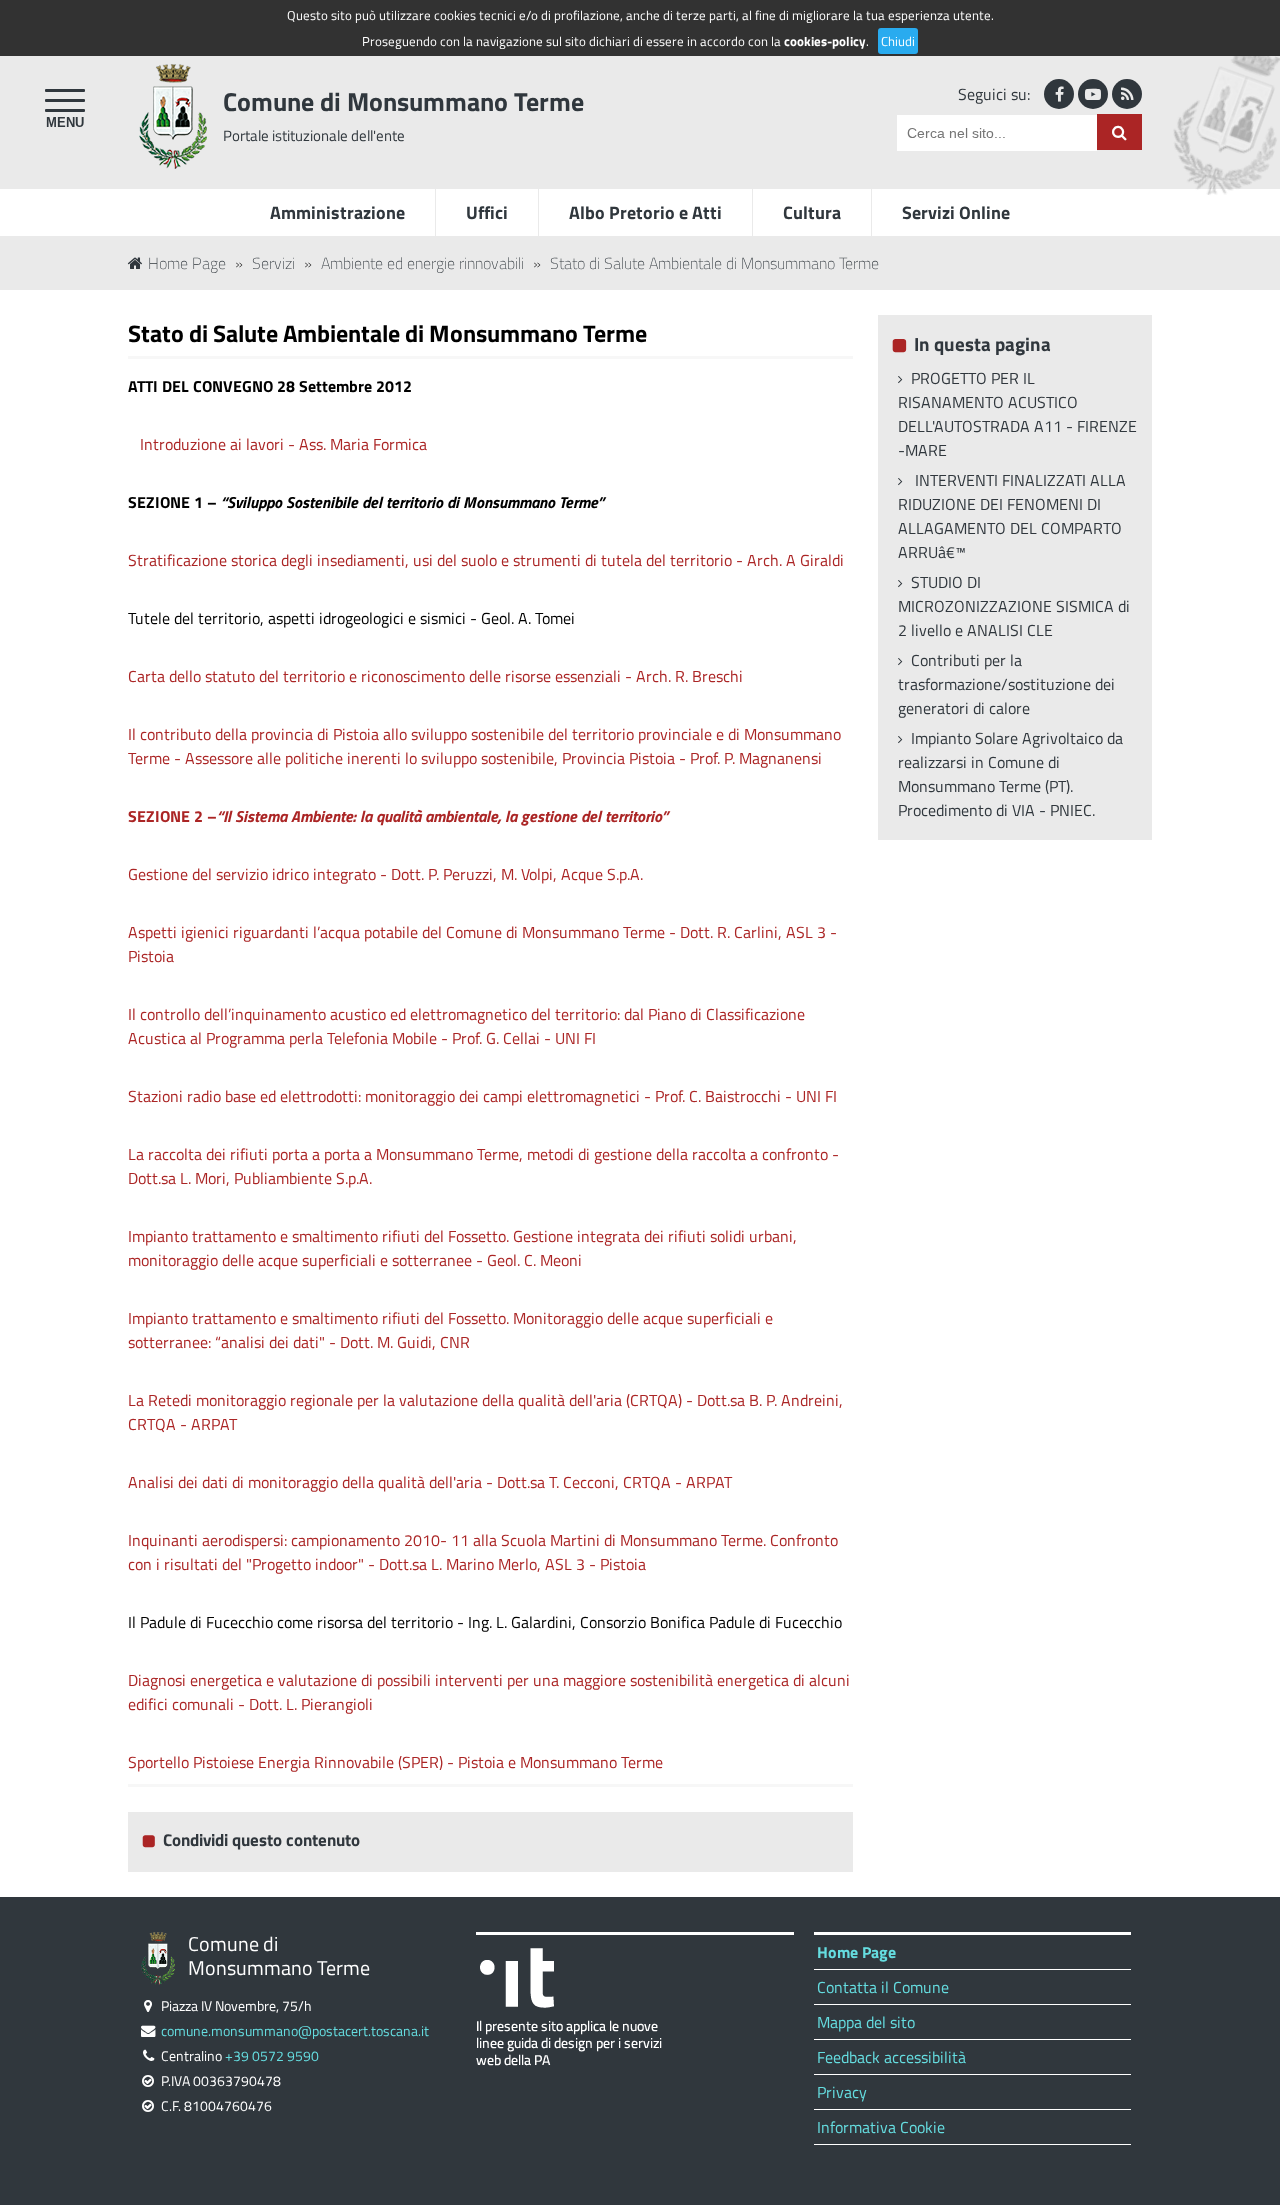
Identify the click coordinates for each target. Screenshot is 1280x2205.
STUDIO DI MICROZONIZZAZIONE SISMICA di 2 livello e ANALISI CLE (1014, 606)
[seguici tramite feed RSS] (1127, 94)
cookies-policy (825, 41)
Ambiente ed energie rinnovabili (422, 263)
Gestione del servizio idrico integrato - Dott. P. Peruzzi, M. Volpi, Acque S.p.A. (385, 874)
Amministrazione (337, 212)
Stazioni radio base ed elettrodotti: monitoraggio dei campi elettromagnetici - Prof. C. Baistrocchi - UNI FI (482, 1096)
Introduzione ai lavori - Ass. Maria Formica (283, 444)
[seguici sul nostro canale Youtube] (1093, 94)
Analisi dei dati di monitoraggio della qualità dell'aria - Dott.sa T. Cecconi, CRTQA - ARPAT (430, 1482)
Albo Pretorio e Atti (645, 212)
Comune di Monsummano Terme (403, 101)
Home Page (187, 263)
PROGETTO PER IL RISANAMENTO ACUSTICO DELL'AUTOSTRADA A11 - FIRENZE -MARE (1017, 414)
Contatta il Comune (883, 1987)
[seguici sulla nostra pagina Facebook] (1059, 94)
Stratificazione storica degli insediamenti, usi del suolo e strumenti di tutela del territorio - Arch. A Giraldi (486, 560)
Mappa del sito (866, 2022)
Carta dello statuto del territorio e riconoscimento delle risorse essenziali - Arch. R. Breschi (435, 676)
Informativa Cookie (881, 2127)
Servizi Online (956, 212)
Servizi (273, 263)
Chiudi (898, 41)
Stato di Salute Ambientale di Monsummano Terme (714, 263)
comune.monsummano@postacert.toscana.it (295, 2031)
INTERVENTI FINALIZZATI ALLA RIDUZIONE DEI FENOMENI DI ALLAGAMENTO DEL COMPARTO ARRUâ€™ (1012, 516)
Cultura (812, 212)
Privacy (842, 2092)
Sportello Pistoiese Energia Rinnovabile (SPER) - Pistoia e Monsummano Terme (395, 1762)
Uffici (487, 212)
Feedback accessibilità (891, 2057)
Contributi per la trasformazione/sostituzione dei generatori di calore (1006, 684)
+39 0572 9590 (272, 2056)
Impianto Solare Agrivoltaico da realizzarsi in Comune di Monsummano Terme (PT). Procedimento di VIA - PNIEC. (1010, 774)
